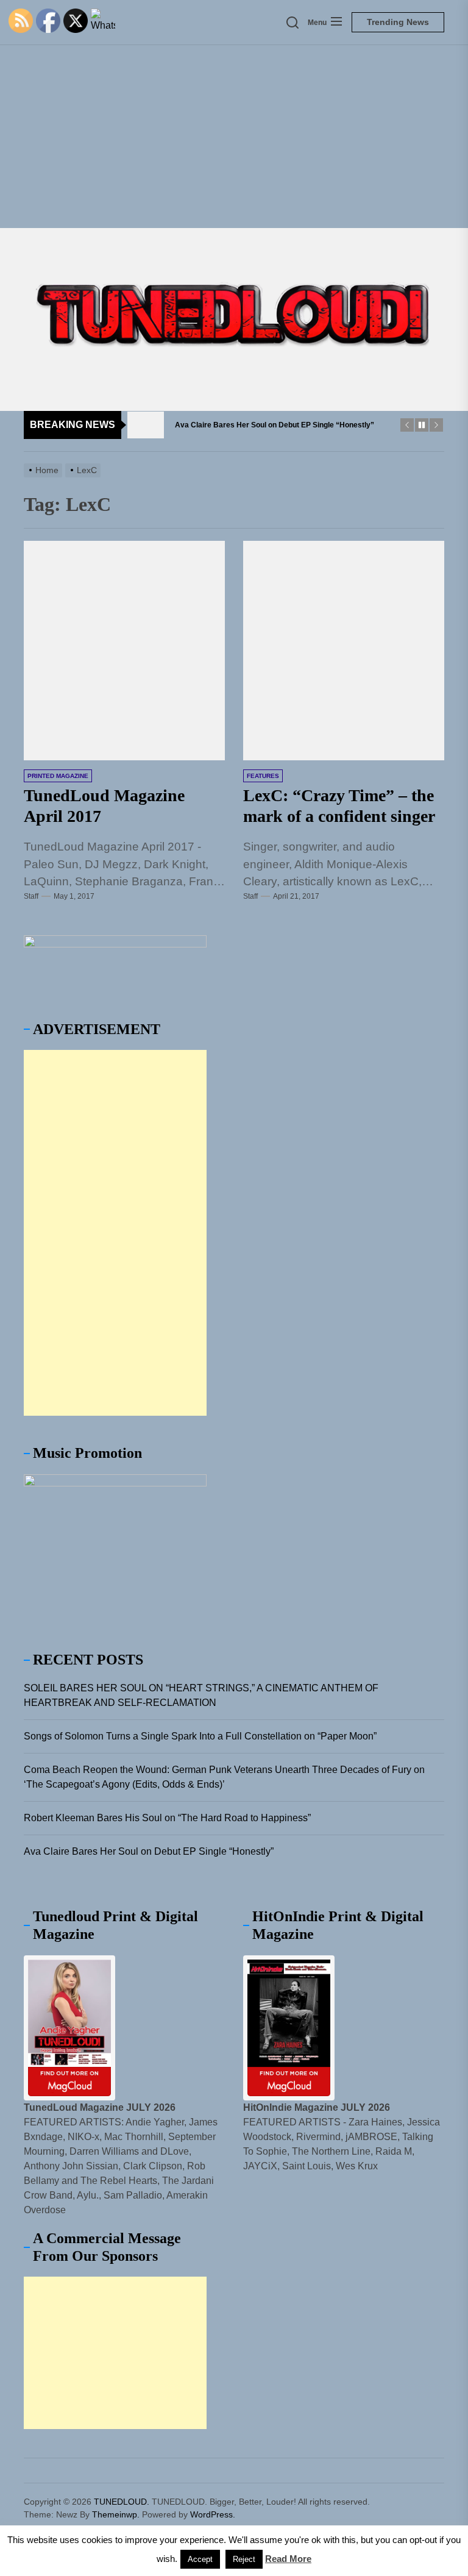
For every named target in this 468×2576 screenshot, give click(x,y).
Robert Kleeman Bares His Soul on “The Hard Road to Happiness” (167, 1818)
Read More (288, 2559)
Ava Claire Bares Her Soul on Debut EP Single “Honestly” (149, 1851)
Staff (31, 896)
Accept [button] (200, 2559)
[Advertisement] (234, 137)
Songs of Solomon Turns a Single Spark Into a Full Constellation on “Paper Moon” (200, 1736)
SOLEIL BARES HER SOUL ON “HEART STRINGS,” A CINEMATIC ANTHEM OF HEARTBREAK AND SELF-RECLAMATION (201, 1695)
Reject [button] (244, 2559)
